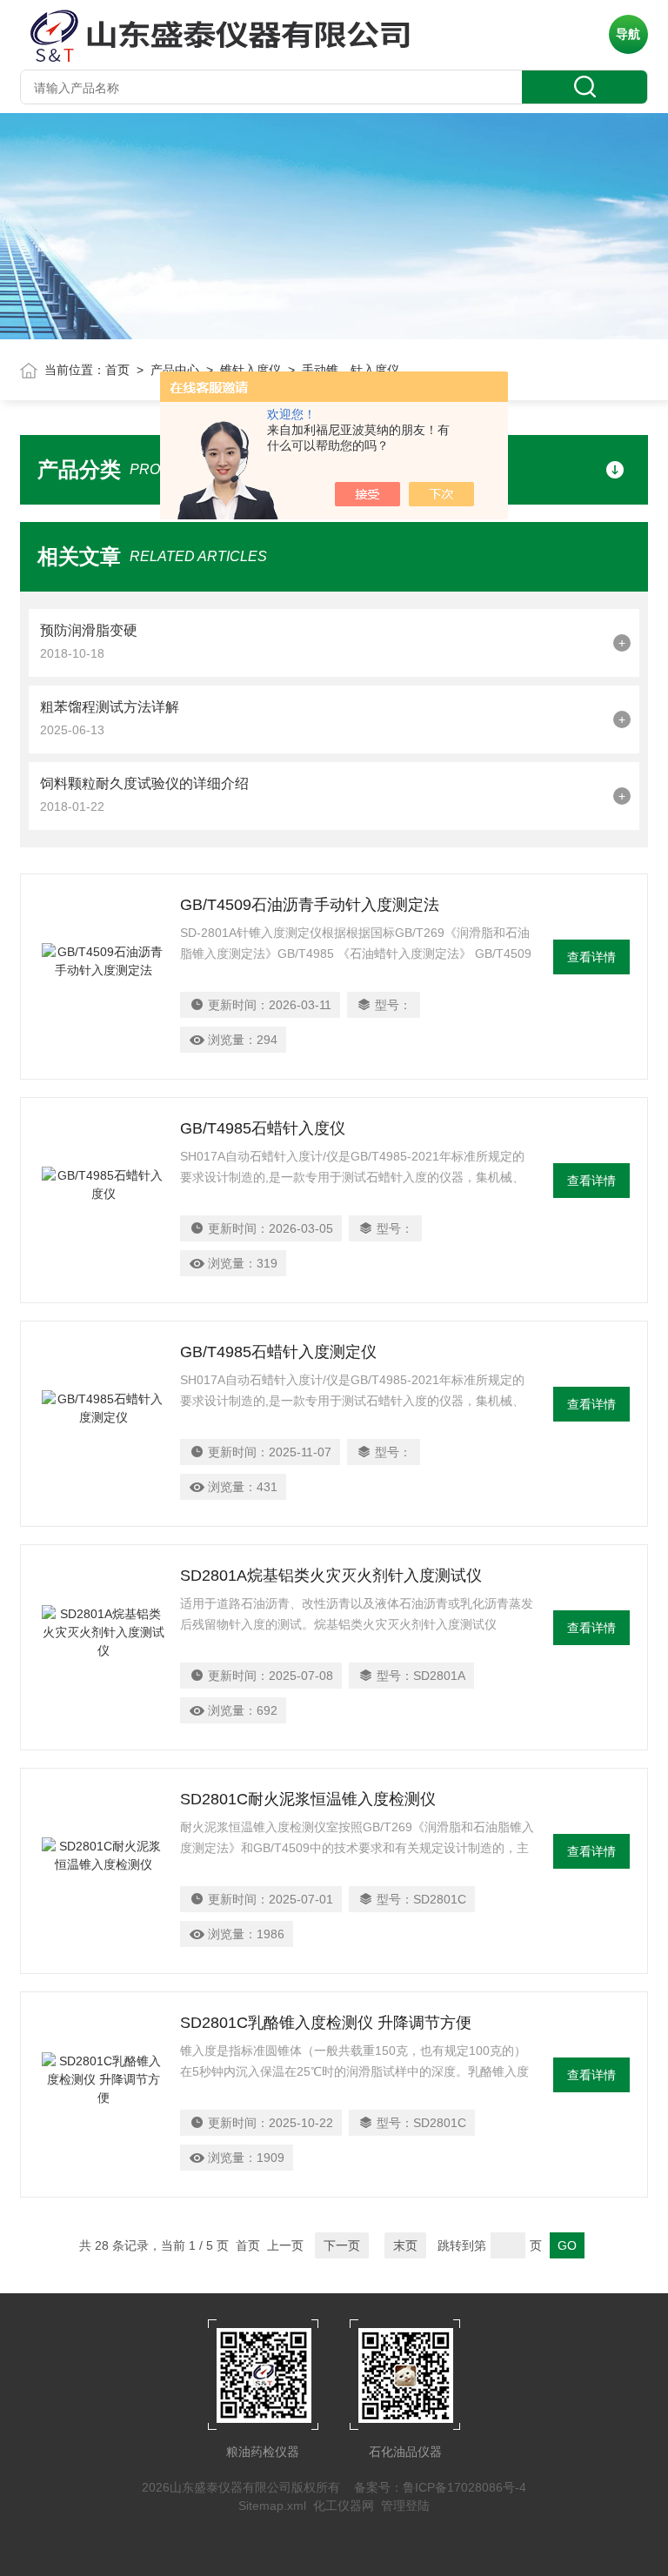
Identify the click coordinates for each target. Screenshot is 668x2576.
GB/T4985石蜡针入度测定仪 (278, 1352)
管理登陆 (405, 2506)
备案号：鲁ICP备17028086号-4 (440, 2487)
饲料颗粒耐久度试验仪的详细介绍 (144, 783)
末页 (405, 2245)
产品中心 (175, 370)
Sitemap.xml (272, 2506)
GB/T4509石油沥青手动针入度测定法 (310, 905)
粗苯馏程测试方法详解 (110, 707)
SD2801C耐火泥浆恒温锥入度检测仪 (308, 1799)
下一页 (342, 2245)
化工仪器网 (344, 2506)
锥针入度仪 (250, 370)
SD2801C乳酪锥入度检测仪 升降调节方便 (326, 2023)
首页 (117, 370)
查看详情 (591, 957)
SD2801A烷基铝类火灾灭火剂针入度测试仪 (331, 1576)
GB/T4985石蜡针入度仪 (263, 1128)
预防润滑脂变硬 (89, 630)
